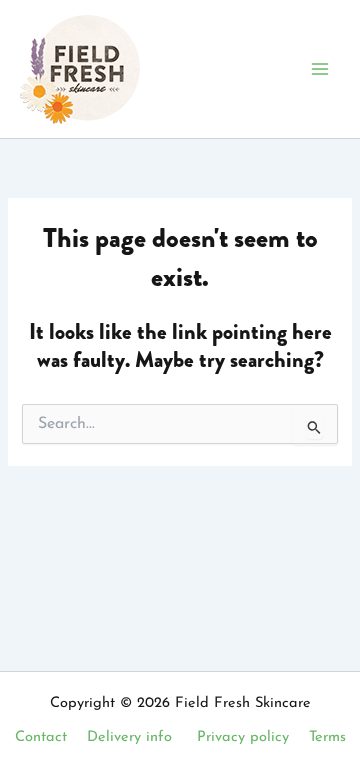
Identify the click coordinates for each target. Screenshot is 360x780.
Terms (327, 737)
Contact (41, 737)
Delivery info (129, 737)
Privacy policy (243, 737)
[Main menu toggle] (320, 69)
